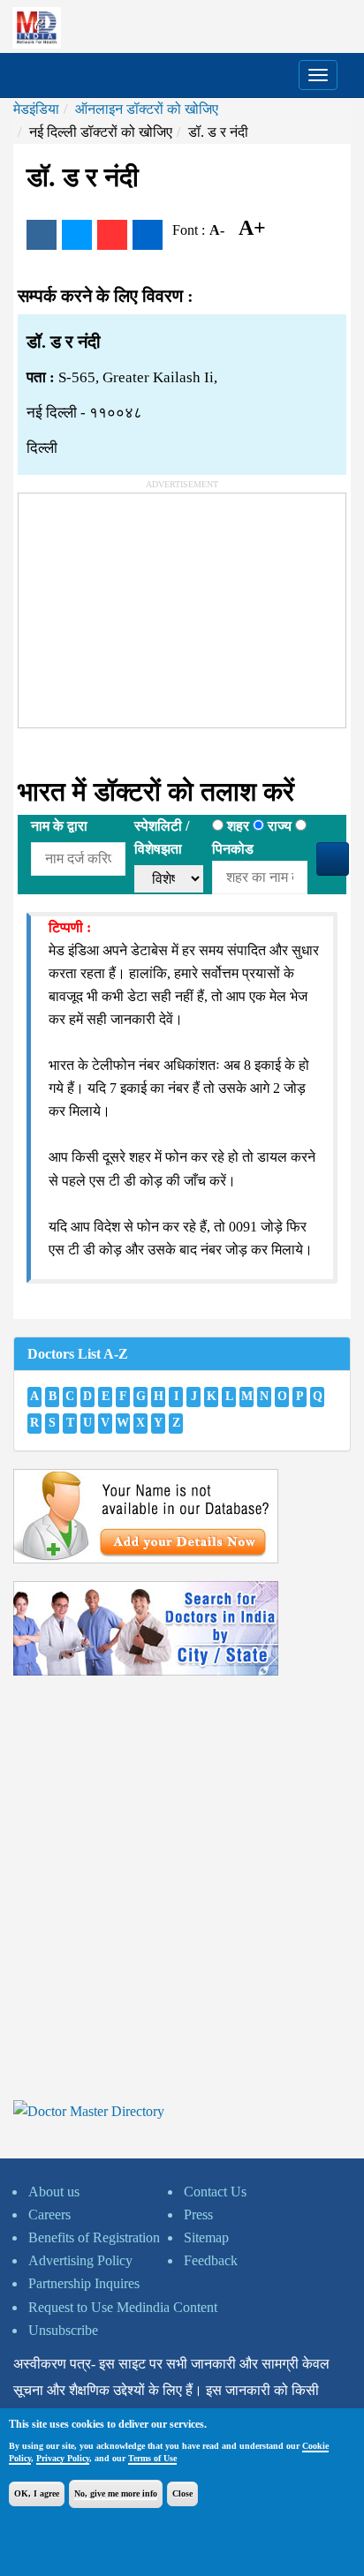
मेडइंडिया (36, 109)
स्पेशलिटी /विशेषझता (162, 837)
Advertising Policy (80, 2260)
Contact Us (215, 2192)
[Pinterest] (112, 235)
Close (182, 2493)
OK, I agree (37, 2493)
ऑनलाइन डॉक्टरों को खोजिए (147, 109)
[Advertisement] (151, 604)
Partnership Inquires (84, 2283)
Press (198, 2214)
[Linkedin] (148, 235)
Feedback (211, 2260)
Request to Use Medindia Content (123, 2307)
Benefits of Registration (94, 2237)
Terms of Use (152, 2458)
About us (54, 2192)
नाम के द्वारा (59, 826)
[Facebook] (42, 235)
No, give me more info (116, 2493)
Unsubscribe (63, 2330)
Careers (49, 2214)
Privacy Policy (63, 2458)
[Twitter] (77, 235)
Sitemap (206, 2237)
